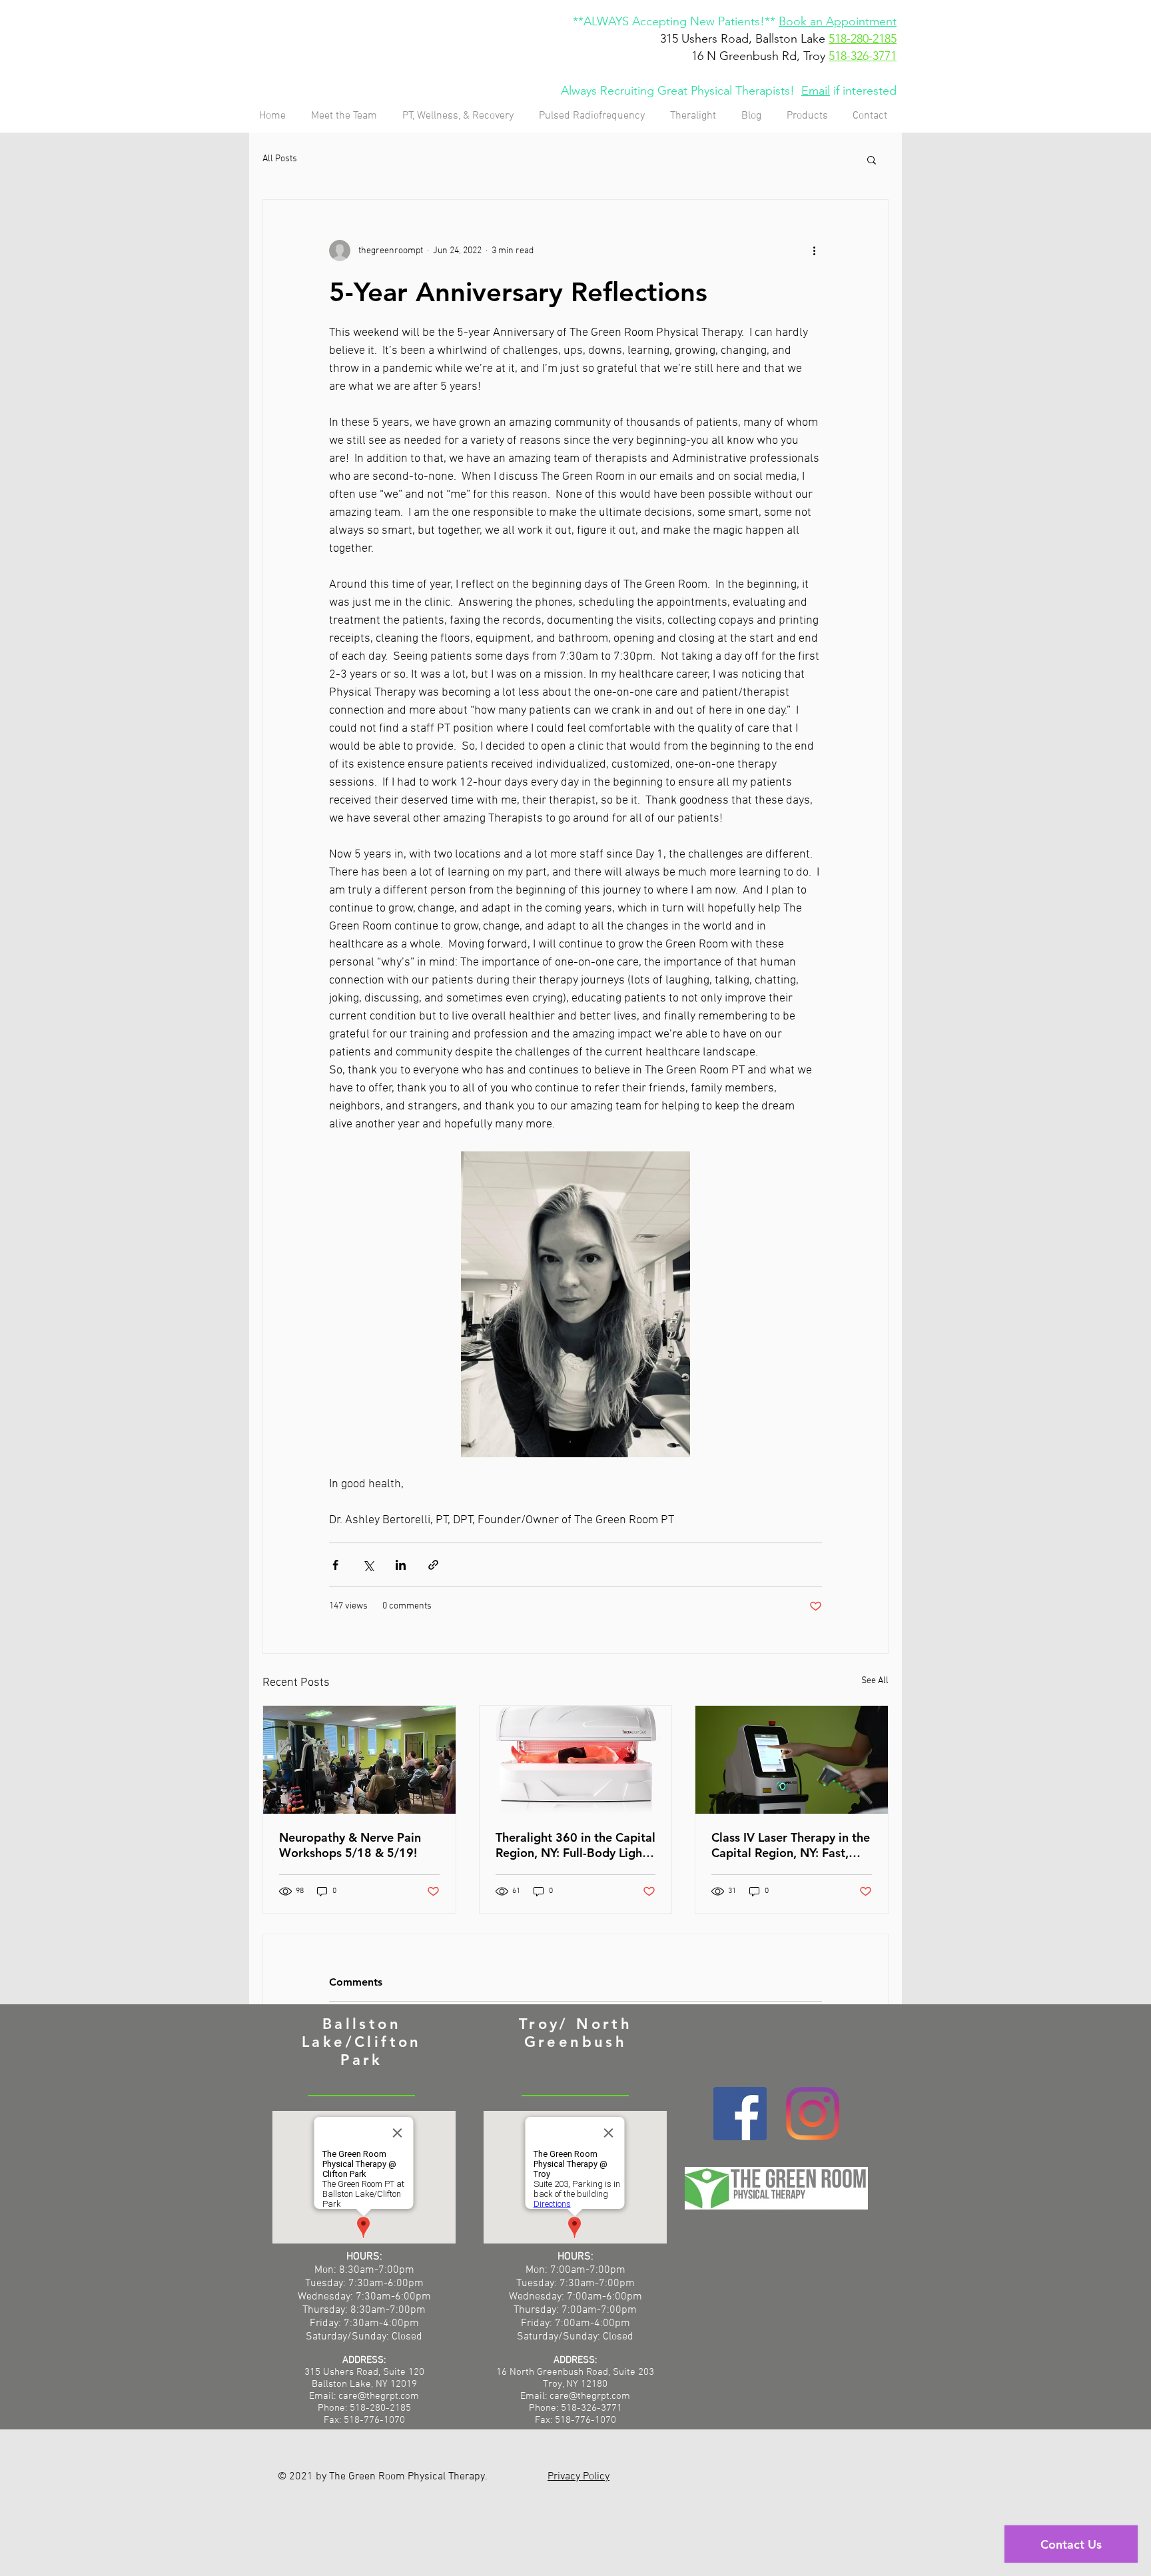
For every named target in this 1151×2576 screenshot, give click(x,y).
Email (816, 91)
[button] (872, 159)
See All (875, 1681)
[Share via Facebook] (335, 1565)
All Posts (280, 159)
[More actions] (814, 251)
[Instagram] (813, 2114)
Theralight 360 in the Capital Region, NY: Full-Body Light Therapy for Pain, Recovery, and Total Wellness (575, 1845)
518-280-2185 (863, 39)
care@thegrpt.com (590, 2396)
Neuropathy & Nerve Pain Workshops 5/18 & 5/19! (350, 1845)
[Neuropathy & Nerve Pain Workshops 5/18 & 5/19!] (359, 1760)
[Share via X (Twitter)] (368, 1565)
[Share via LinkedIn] (401, 1565)
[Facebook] (740, 2114)
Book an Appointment (838, 21)
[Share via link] (433, 1565)
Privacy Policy (578, 2477)
